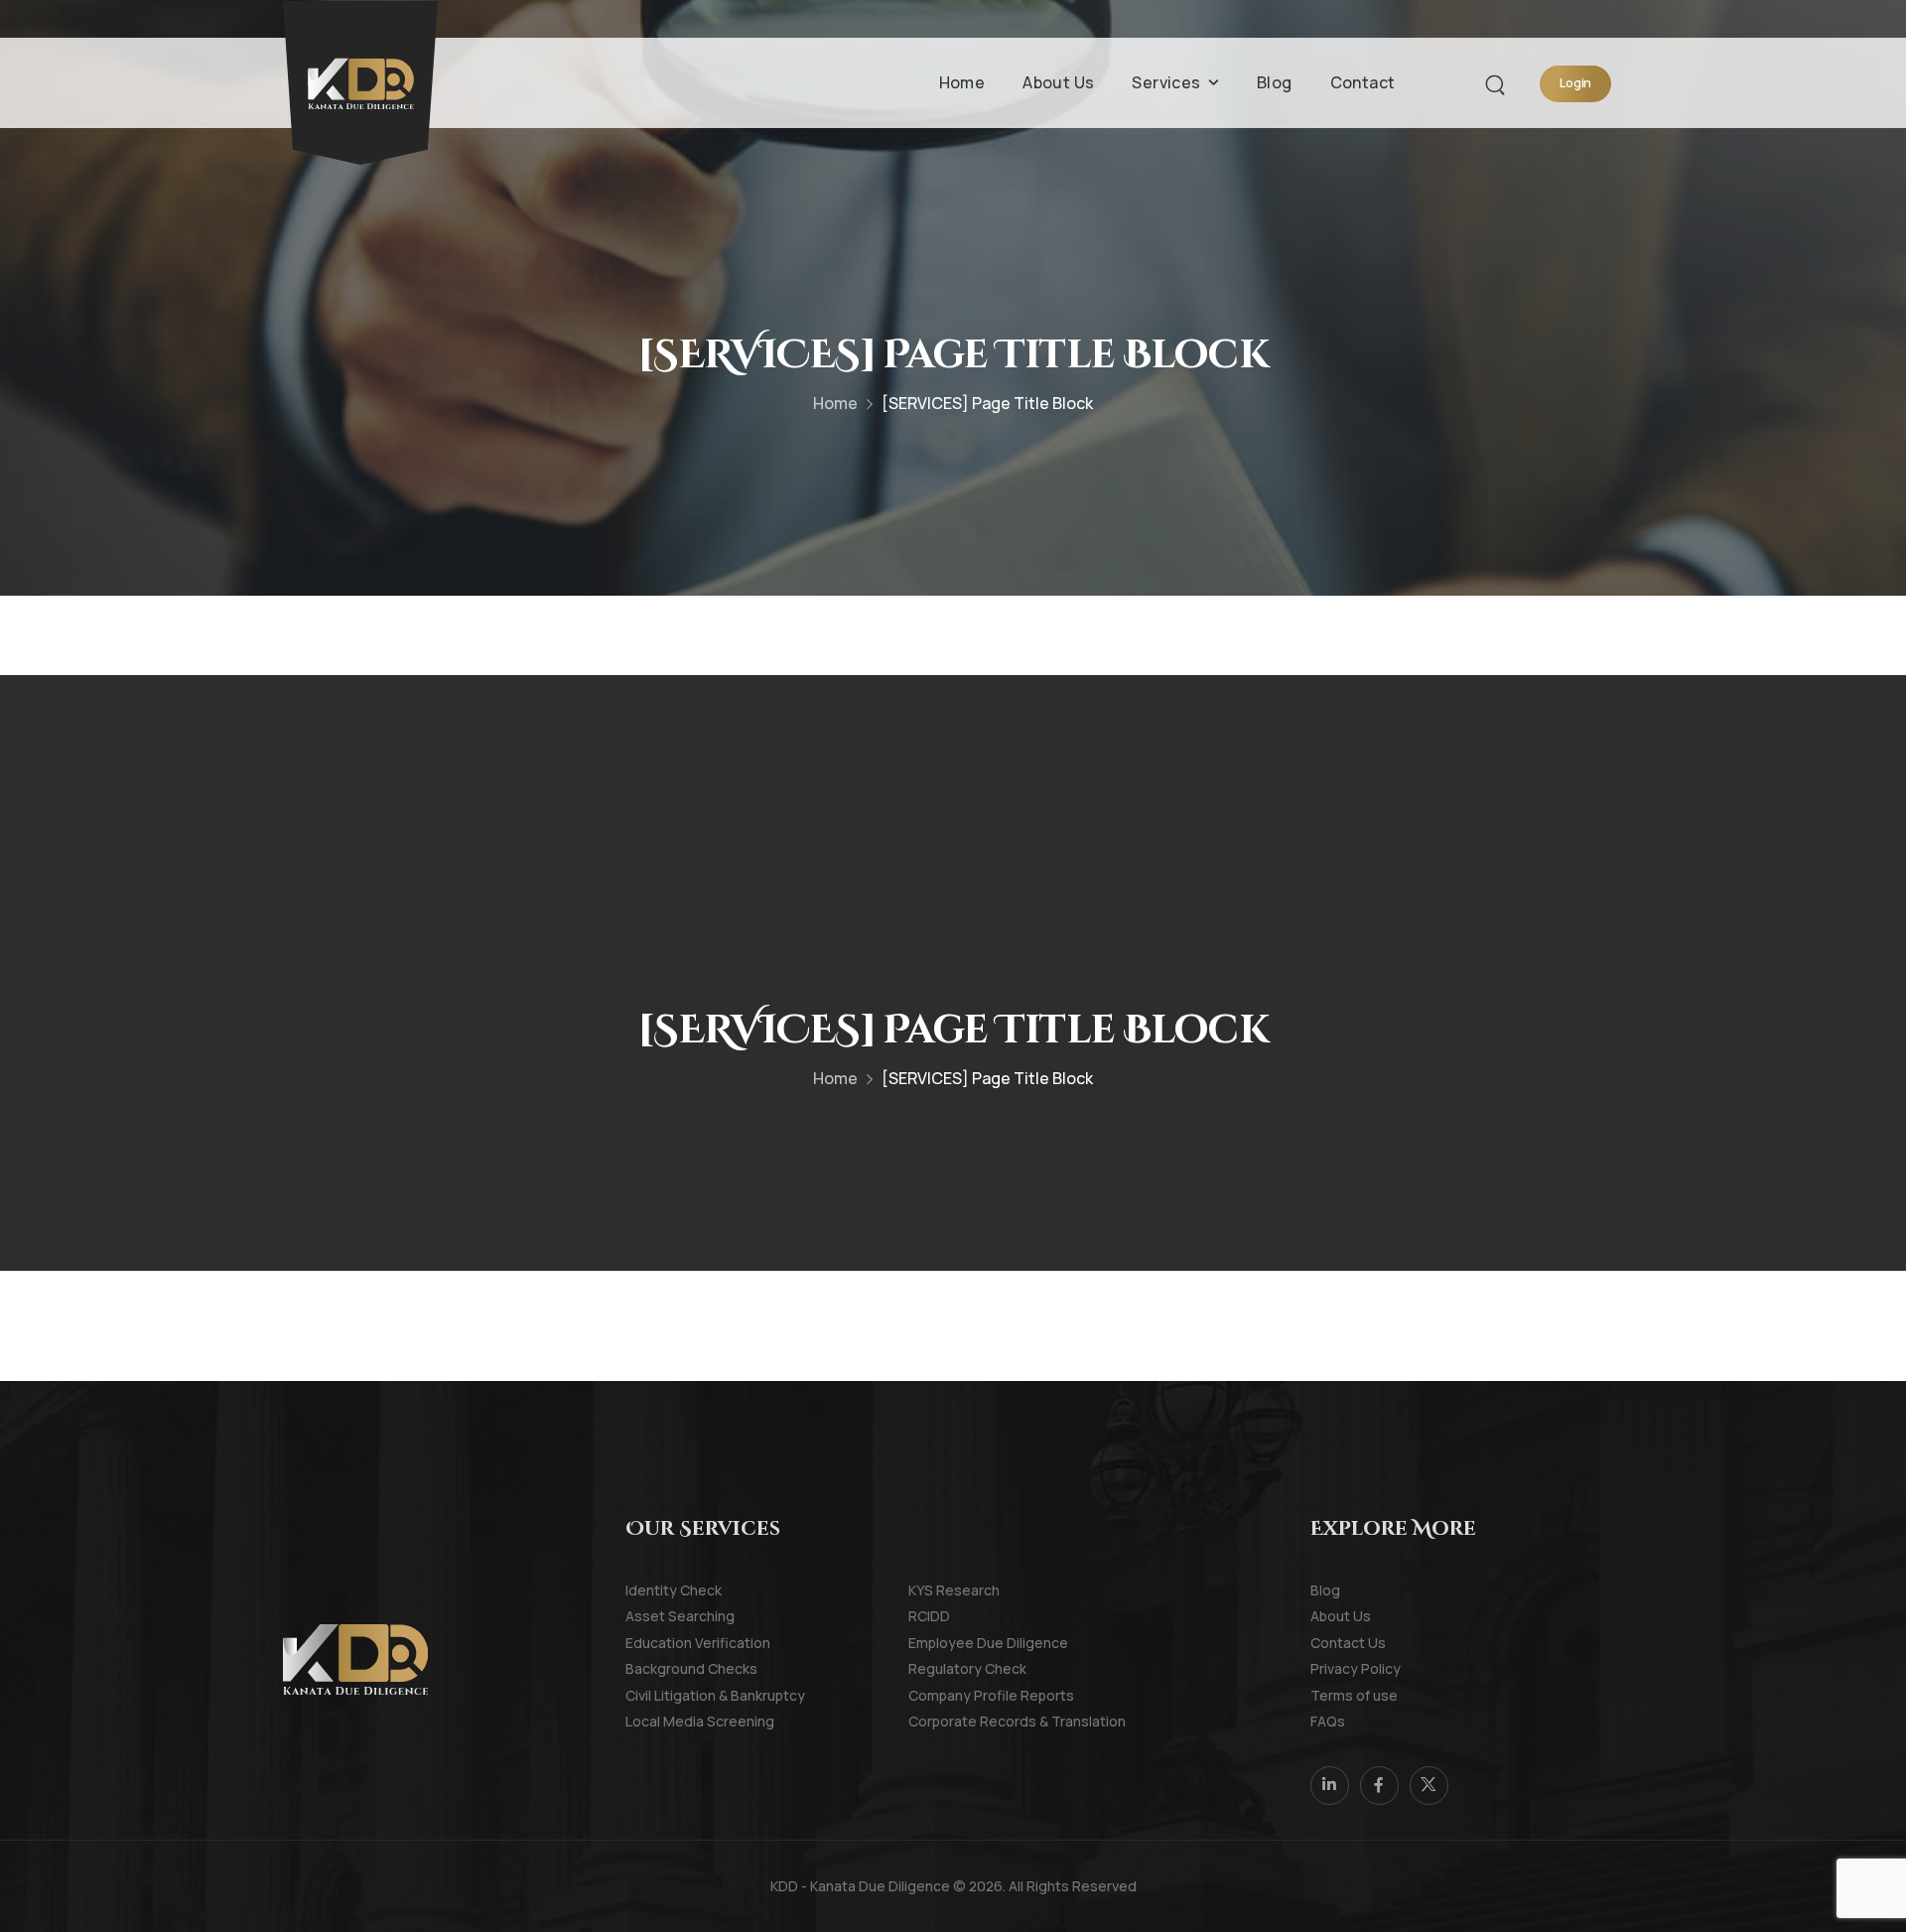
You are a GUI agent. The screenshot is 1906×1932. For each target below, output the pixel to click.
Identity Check (653, 1590)
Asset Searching (653, 1616)
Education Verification (653, 1643)
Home (962, 82)
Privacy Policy (1338, 1668)
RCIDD (929, 1616)
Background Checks (653, 1668)
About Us (1058, 82)
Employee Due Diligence (936, 1643)
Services (1166, 82)
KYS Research (936, 1590)
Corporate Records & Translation (936, 1721)
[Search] (1498, 82)
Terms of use (1338, 1695)
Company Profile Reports (936, 1695)
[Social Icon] (1330, 1786)
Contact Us (1338, 1643)
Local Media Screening (653, 1721)
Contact (1363, 82)
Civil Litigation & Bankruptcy (653, 1695)
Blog (1275, 82)
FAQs (1328, 1721)
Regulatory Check (936, 1668)
